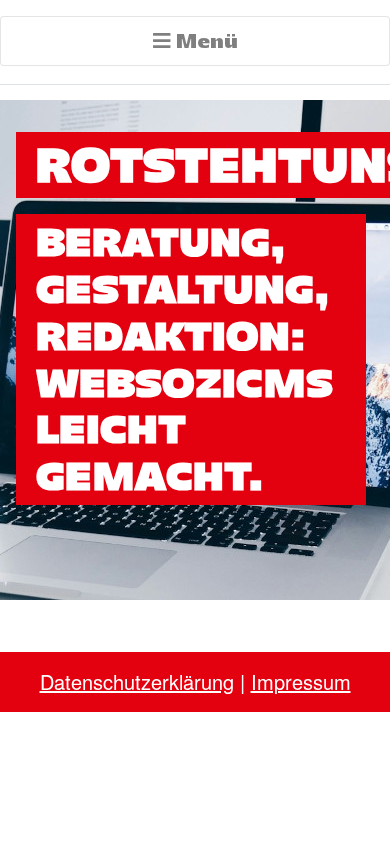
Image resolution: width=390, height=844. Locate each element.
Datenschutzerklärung (137, 681)
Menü (204, 40)
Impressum (301, 681)
